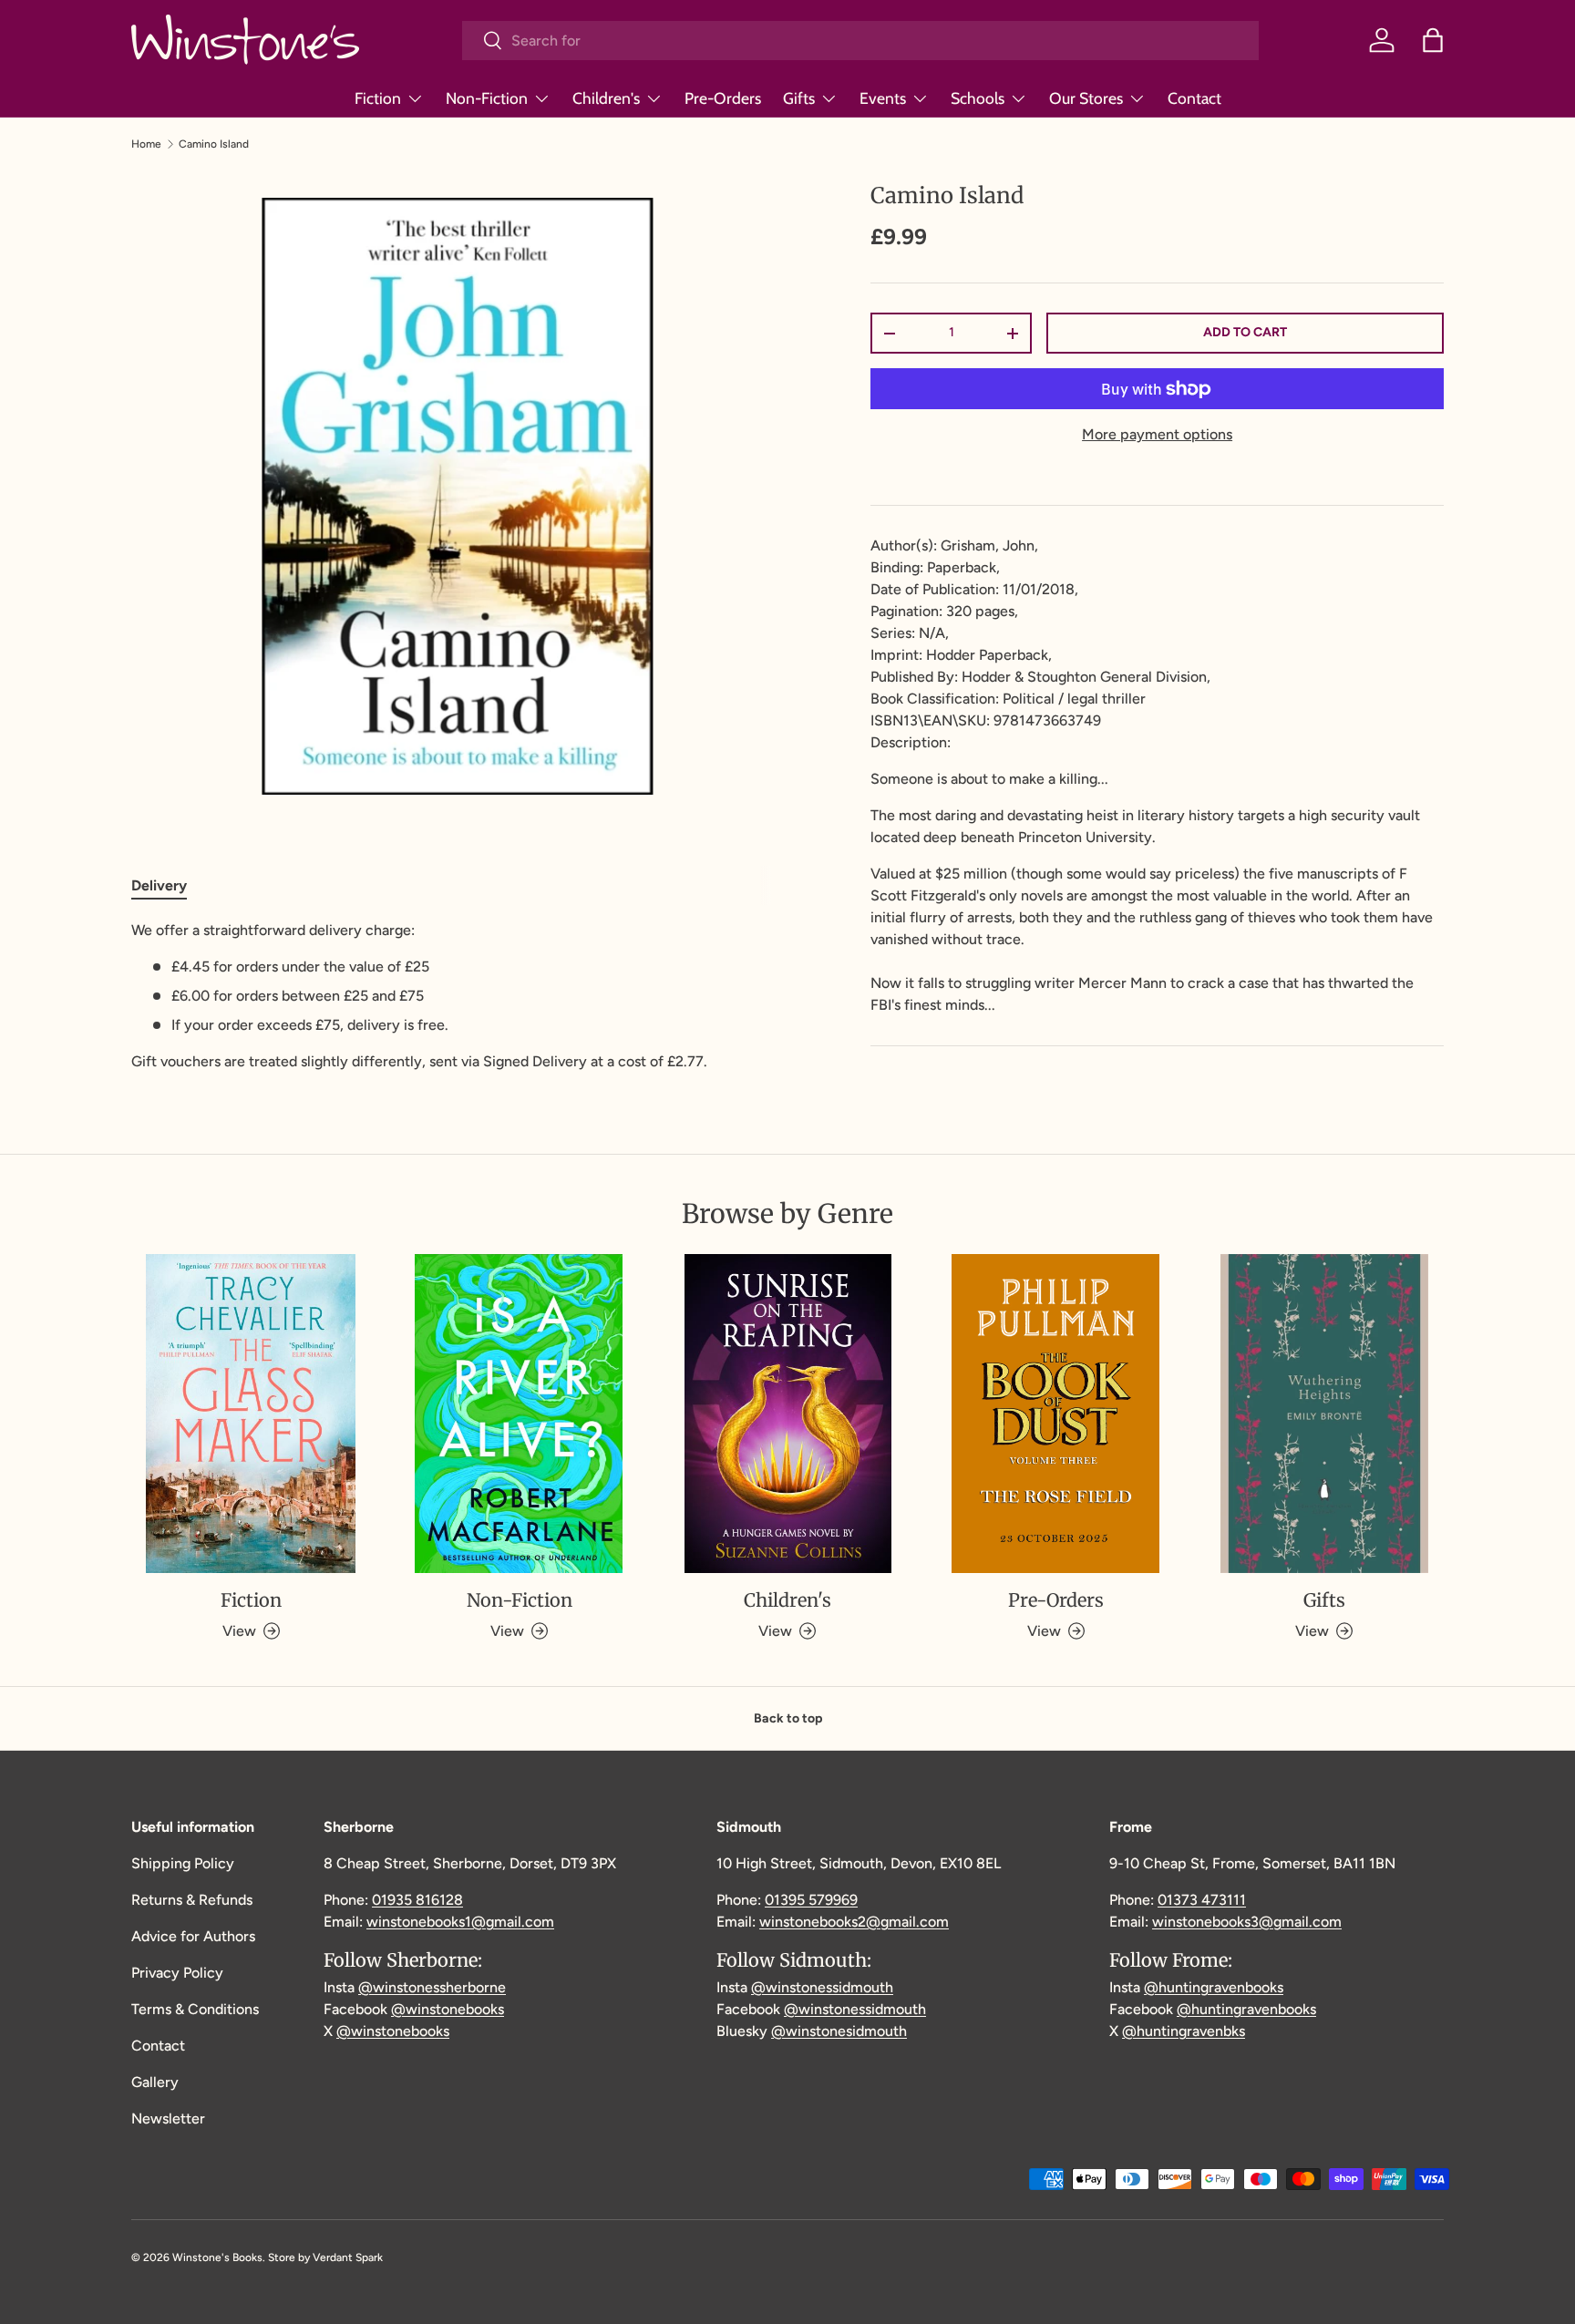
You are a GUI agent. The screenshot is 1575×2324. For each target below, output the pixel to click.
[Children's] (787, 1414)
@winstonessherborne (432, 1987)
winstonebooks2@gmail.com (854, 1922)
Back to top (788, 1718)
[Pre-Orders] (1055, 1414)
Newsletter (168, 2118)
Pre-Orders (723, 98)
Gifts (799, 98)
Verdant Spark (348, 2257)
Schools (978, 98)
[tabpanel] (457, 996)
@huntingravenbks (1184, 2031)
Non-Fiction (487, 98)
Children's (606, 98)
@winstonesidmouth (839, 2031)
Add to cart (1245, 332)
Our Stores (1086, 98)
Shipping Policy (183, 1863)
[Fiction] (251, 1414)
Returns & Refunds (192, 1900)
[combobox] (860, 41)
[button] (1433, 40)
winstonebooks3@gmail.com (1247, 1922)
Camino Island (214, 144)
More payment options (1157, 434)
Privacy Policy (177, 1973)
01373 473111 (1202, 1900)
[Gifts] (1324, 1414)
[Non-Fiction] (519, 1414)
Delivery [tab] (159, 885)
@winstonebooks (448, 2009)
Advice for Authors (193, 1936)
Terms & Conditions (195, 2009)
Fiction (378, 98)
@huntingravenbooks (1214, 1987)
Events (883, 98)
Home (146, 144)
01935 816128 (417, 1900)
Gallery (155, 2082)
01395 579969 (811, 1900)
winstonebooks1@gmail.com (460, 1922)
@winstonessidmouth (822, 1987)
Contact (1194, 98)
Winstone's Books (217, 2257)
